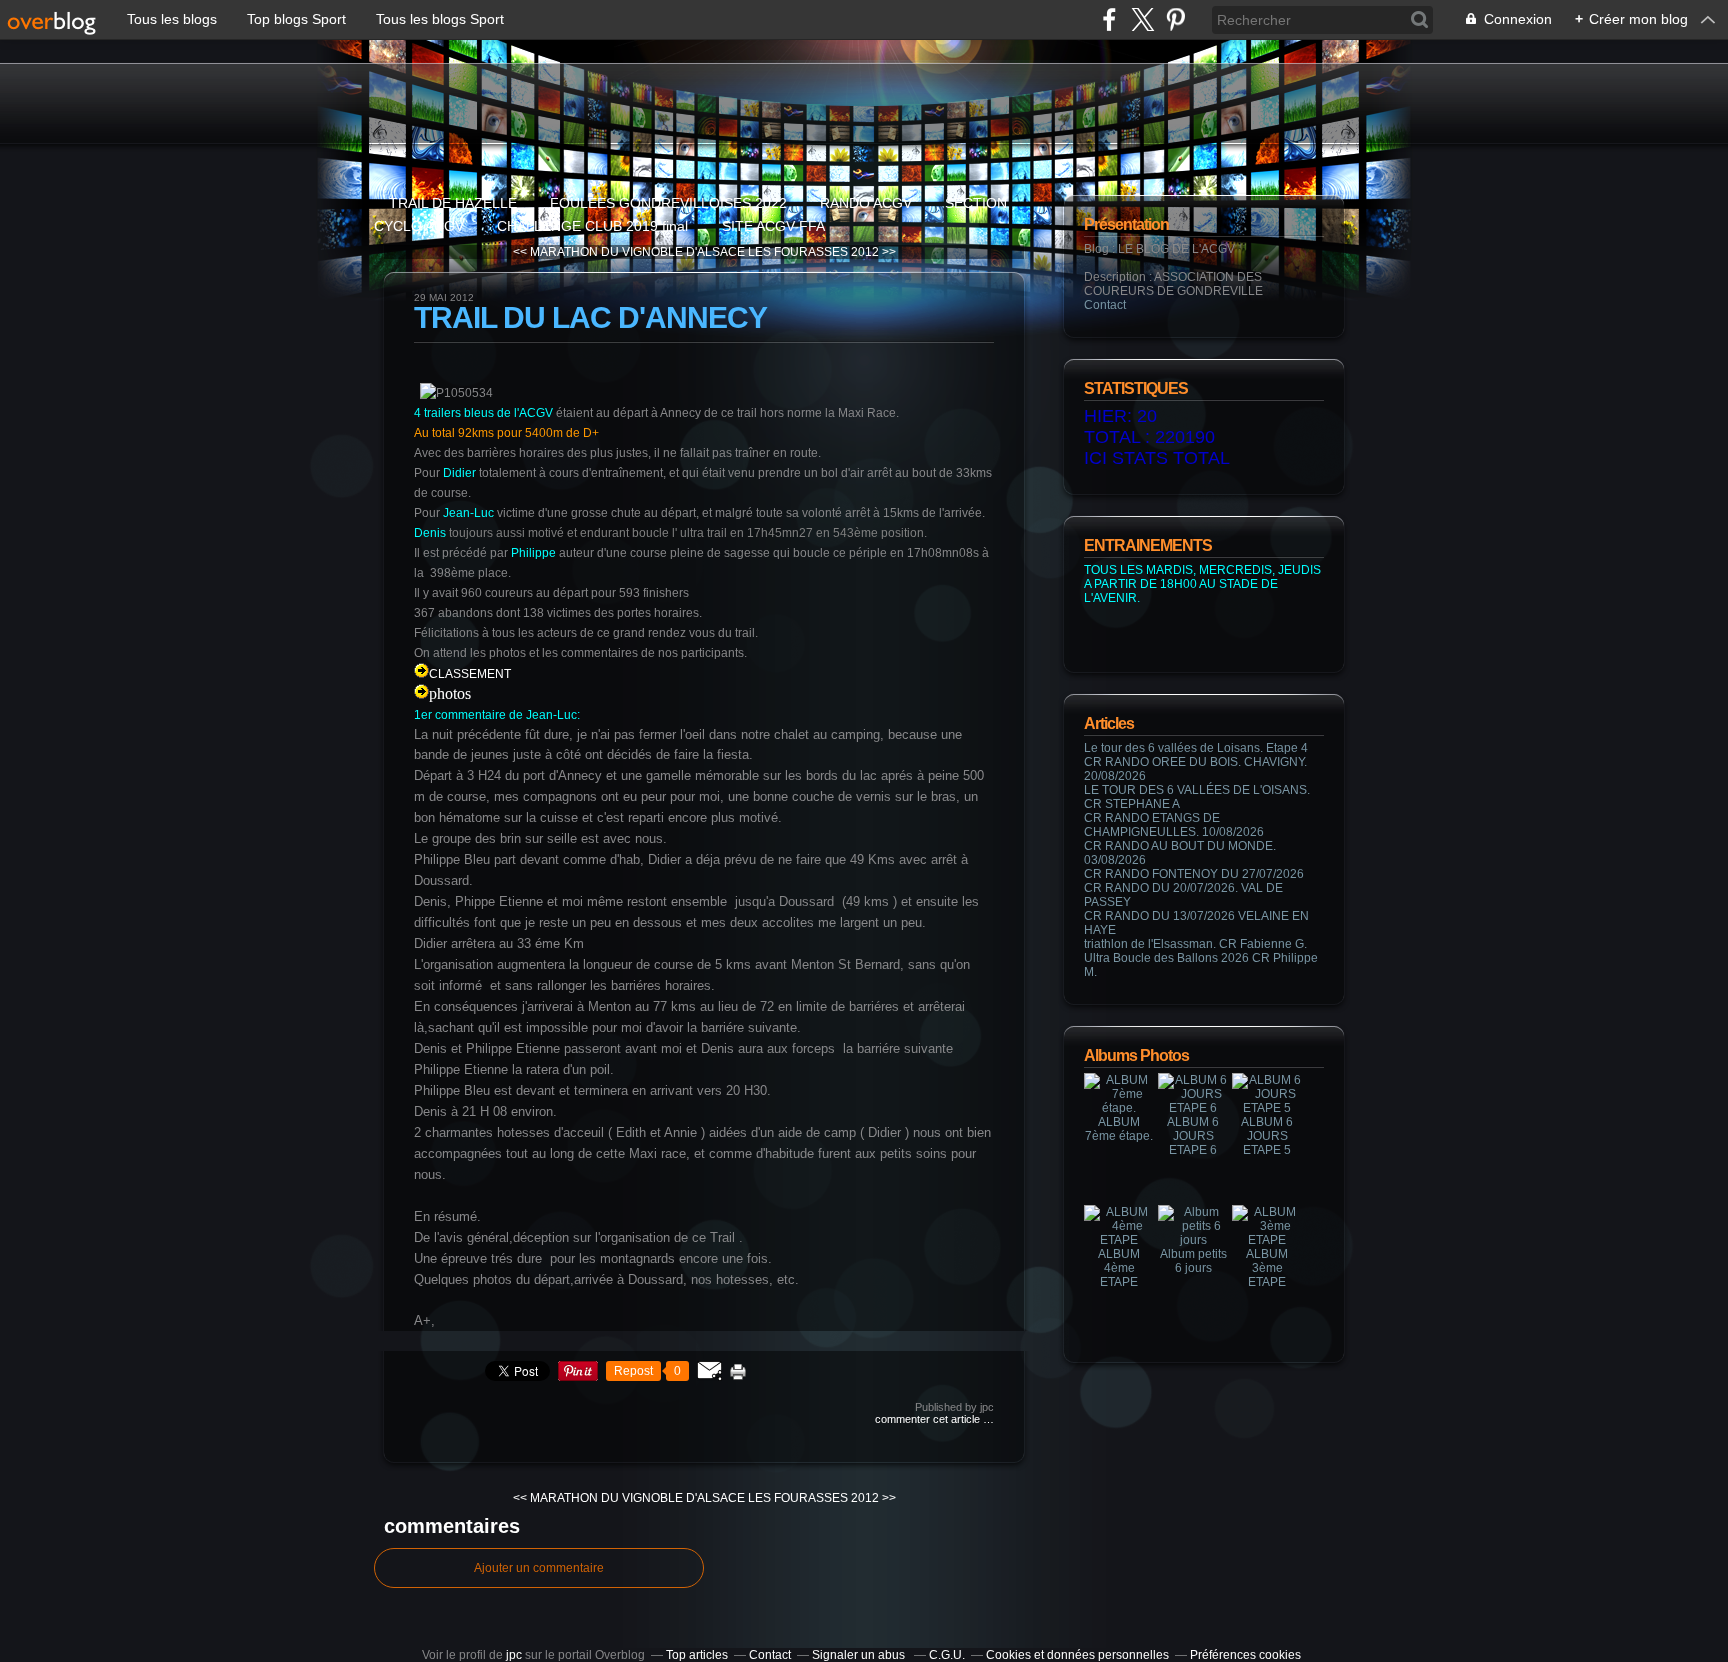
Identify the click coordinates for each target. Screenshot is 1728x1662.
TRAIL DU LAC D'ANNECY (590, 317)
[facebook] (1109, 19)
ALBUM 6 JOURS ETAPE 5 (1267, 1136)
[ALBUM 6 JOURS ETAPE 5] (1267, 1108)
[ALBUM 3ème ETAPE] (1267, 1240)
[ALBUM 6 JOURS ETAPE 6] (1193, 1108)
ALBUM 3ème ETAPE (1267, 1268)
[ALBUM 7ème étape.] (1119, 1108)
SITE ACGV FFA (773, 226)
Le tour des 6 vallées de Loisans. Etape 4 (1196, 748)
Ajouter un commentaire (539, 1568)
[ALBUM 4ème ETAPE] (1119, 1240)
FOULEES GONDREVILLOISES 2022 (668, 203)
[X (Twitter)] (1142, 19)
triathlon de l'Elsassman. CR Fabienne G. (1195, 944)
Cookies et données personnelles (1077, 1655)
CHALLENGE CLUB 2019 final (594, 226)
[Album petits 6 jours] (1193, 1240)
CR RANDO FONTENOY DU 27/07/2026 (1194, 874)
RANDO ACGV (866, 203)
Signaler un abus (860, 1655)
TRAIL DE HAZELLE (453, 203)
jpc (514, 1655)
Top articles (697, 1655)
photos (450, 693)
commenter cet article (929, 1419)
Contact (1105, 305)
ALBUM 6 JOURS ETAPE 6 (1193, 1136)
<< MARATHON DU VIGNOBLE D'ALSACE (629, 252)
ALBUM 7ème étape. (1119, 1129)
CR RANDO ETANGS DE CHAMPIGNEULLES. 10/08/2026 (1174, 825)
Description (1116, 277)
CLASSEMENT (470, 674)
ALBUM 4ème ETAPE (1119, 1268)
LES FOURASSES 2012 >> (822, 252)
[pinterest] (1175, 19)
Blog (1096, 249)
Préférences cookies (1245, 1655)
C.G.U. (947, 1655)
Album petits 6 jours (1193, 1261)
